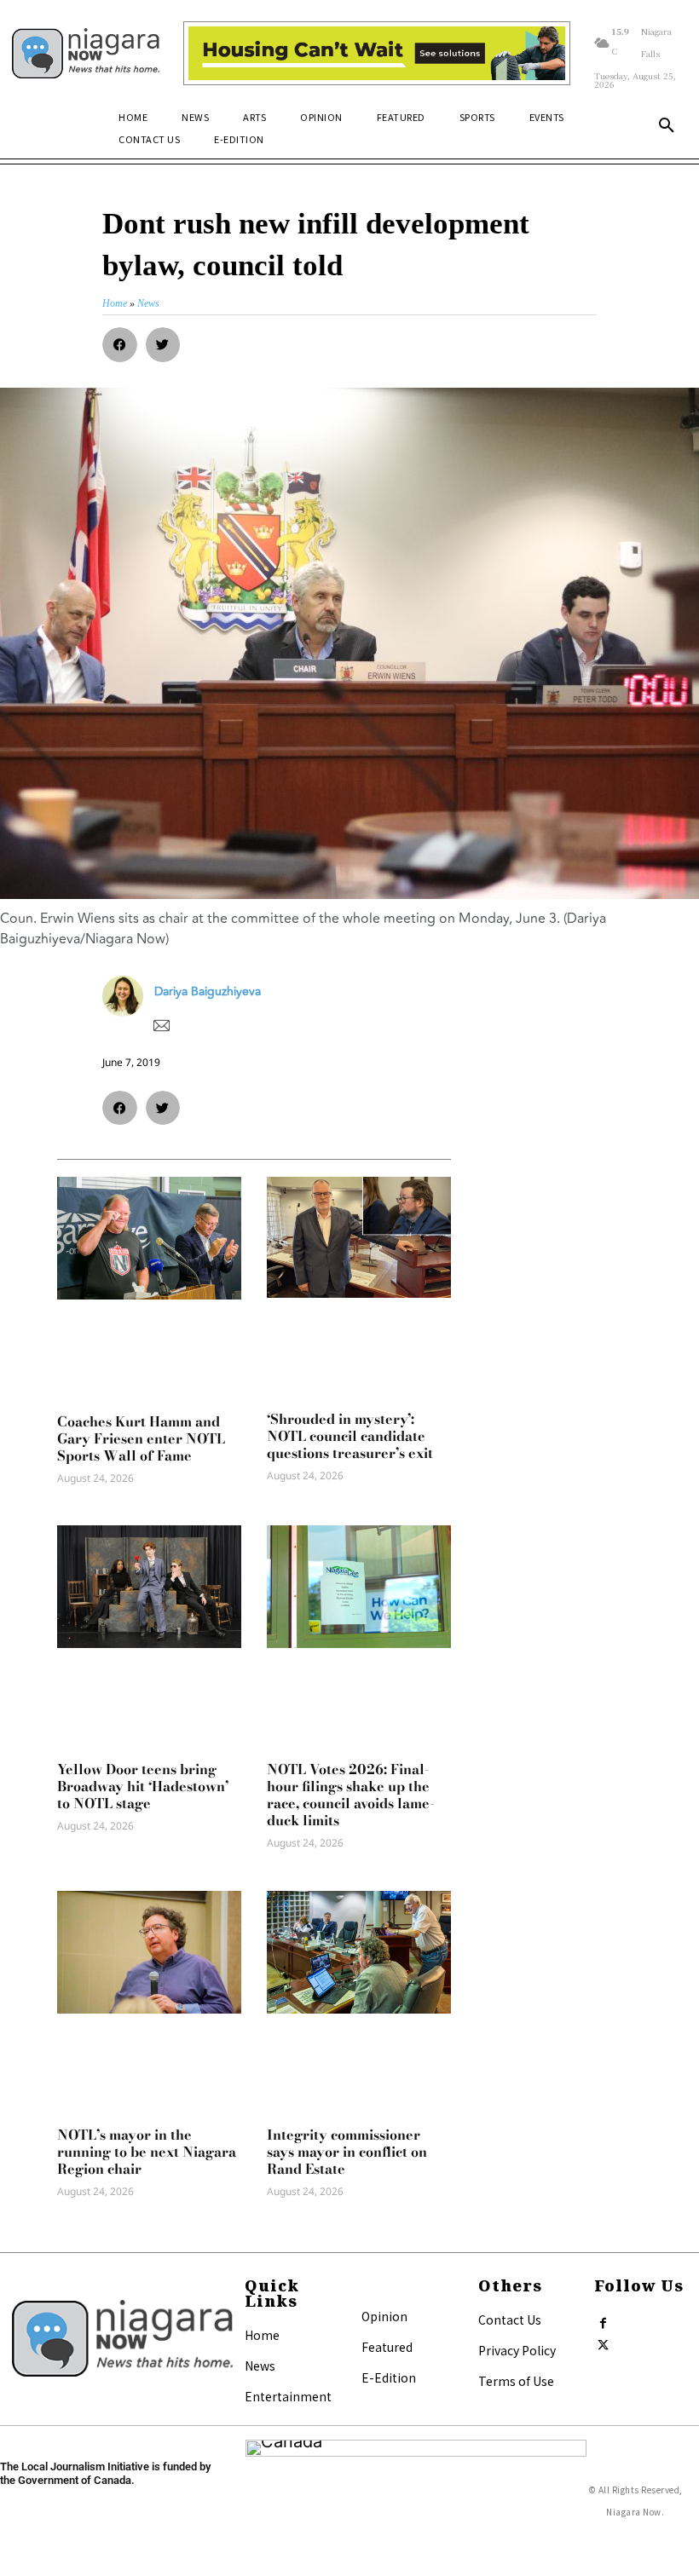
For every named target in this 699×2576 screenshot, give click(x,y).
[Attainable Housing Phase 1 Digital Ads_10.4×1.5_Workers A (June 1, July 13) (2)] (377, 54)
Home (262, 2335)
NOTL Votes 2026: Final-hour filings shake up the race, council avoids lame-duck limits (351, 1795)
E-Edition (389, 2377)
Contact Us (510, 2320)
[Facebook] (603, 2320)
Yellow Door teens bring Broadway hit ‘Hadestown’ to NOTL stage (143, 1786)
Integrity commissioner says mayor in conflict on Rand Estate (347, 2152)
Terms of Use (516, 2381)
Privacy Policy (517, 2350)
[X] (603, 2342)
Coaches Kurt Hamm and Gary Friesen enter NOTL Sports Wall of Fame (141, 1438)
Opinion (384, 2316)
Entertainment (288, 2396)
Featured (387, 2347)
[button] (667, 126)
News (260, 2366)
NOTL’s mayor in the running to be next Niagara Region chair (147, 2152)
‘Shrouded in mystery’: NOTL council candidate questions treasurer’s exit (350, 1436)
